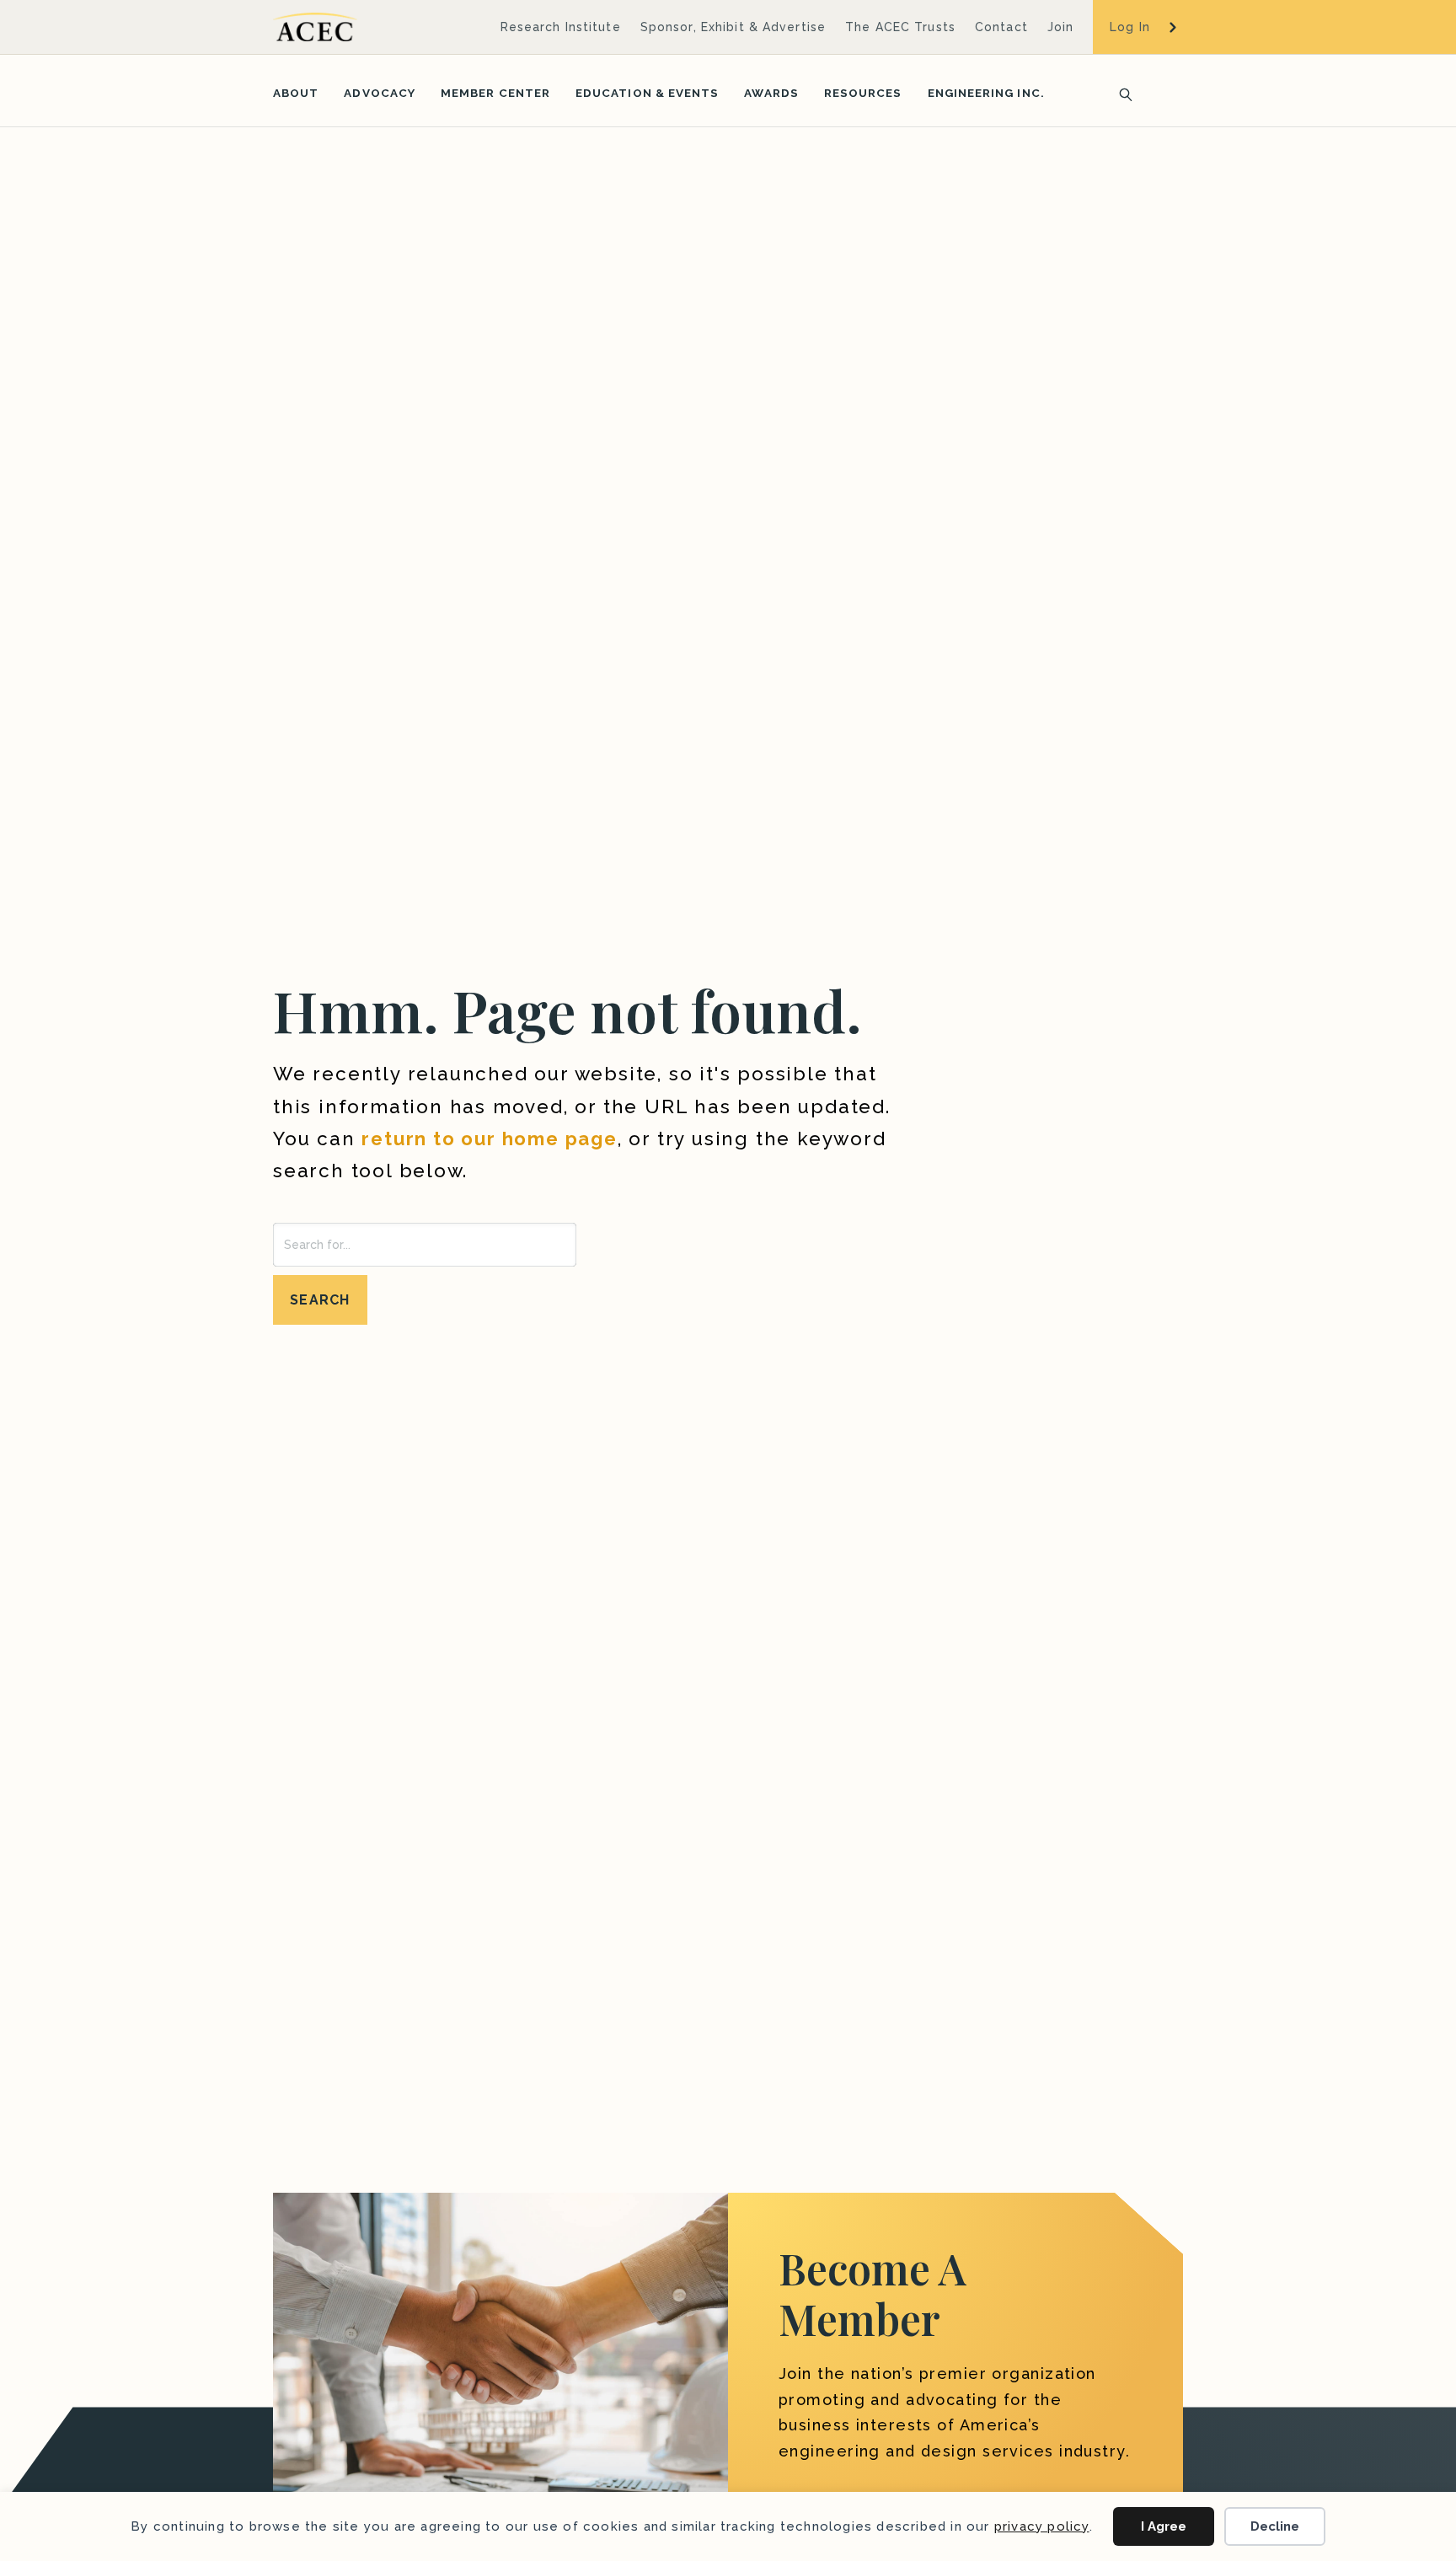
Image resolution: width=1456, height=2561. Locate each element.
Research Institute (561, 27)
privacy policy (1042, 2526)
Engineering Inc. (986, 93)
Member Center (495, 93)
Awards (771, 93)
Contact (1001, 27)
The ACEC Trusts (900, 27)
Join (1060, 27)
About (296, 93)
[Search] (1121, 93)
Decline (1275, 2526)
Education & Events (647, 93)
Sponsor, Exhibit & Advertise (733, 27)
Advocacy (380, 93)
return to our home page (489, 1139)
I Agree (1164, 2526)
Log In (1130, 27)
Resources (863, 93)
